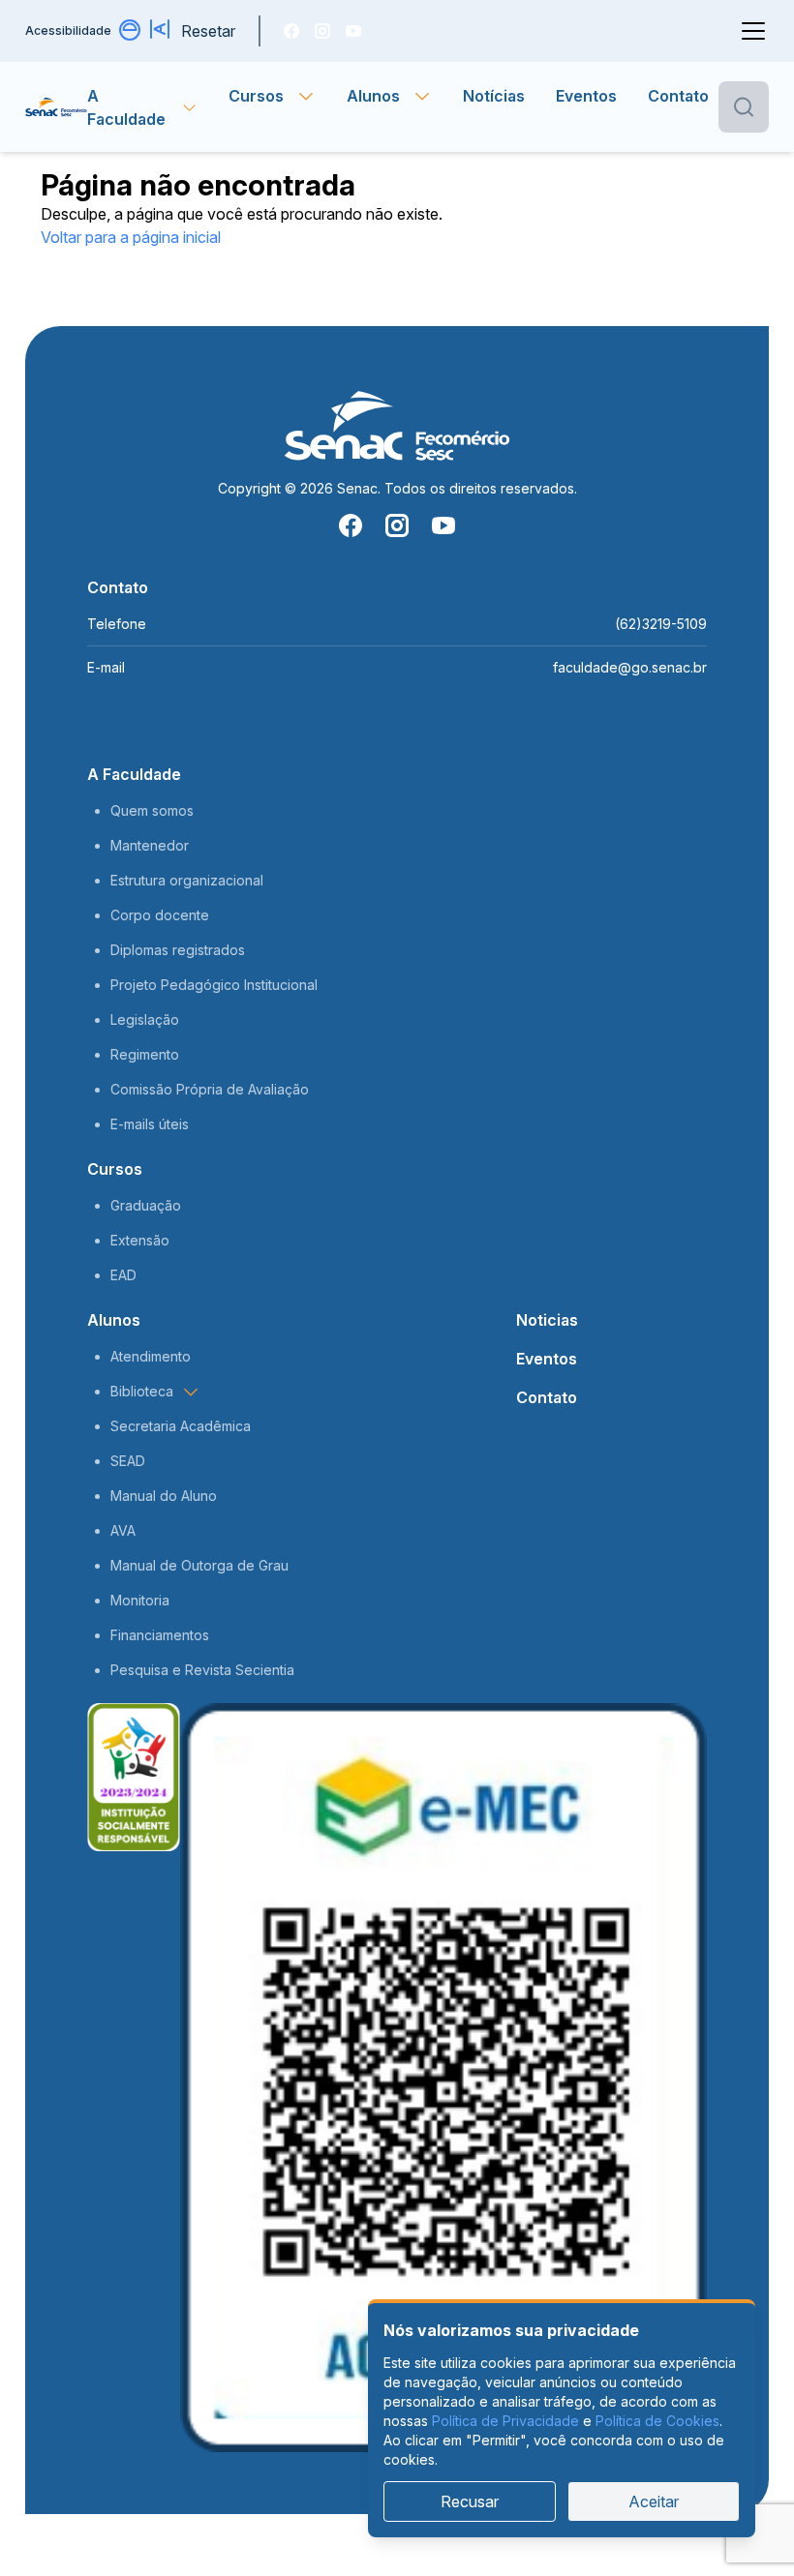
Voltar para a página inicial (131, 237)
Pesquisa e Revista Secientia (202, 1670)
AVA (123, 1530)
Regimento (145, 1054)
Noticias (547, 1320)
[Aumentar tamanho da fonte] (162, 31)
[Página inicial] (56, 107)
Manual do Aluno (164, 1496)
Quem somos (152, 810)
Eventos (586, 96)
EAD (123, 1275)
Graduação (146, 1205)
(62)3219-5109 (661, 624)
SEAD (128, 1461)
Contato (678, 96)
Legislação (145, 1019)
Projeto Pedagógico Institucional (214, 985)
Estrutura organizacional (187, 880)
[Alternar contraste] (131, 31)
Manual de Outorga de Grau (199, 1565)
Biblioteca (142, 1391)
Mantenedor (150, 845)
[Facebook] (291, 31)
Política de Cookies (657, 2421)
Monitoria (140, 1600)
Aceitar (654, 2501)
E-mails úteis (150, 1124)
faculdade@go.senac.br (630, 667)
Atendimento (151, 1356)
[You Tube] (353, 31)
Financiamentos (160, 1635)
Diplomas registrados (178, 950)
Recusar (470, 2501)
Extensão (140, 1240)
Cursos (115, 1169)
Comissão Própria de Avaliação (210, 1089)
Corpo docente (160, 915)
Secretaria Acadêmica (181, 1426)
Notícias (494, 96)
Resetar (208, 31)
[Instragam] (322, 31)
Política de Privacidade (505, 2421)
